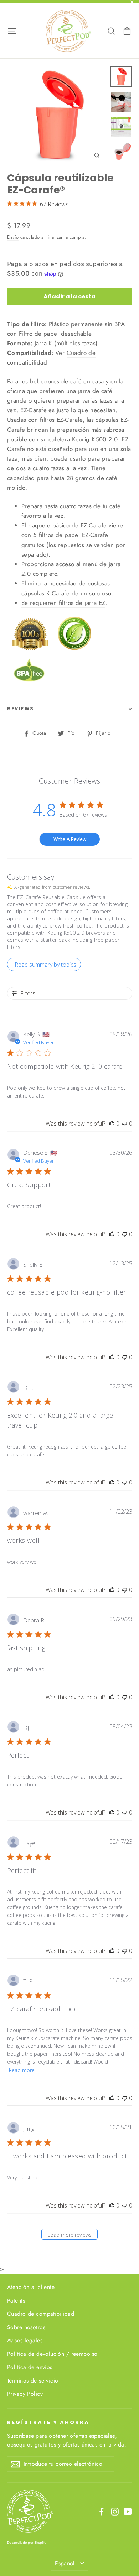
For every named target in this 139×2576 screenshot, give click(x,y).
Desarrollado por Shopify (27, 2542)
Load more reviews (70, 2235)
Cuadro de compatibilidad (41, 2314)
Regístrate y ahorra (48, 2422)
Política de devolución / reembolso (52, 2354)
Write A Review (70, 839)
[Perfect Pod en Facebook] (102, 2511)
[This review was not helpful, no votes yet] (125, 1124)
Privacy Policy (25, 2394)
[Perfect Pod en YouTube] (128, 2511)
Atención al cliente (31, 2287)
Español (65, 2563)
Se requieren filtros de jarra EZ (63, 603)
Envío (13, 237)
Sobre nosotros (26, 2327)
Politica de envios (30, 2367)
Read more (22, 2070)
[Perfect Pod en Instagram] (115, 2511)
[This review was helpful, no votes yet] (112, 1124)
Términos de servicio (33, 2381)
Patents (16, 2301)
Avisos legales (25, 2340)
